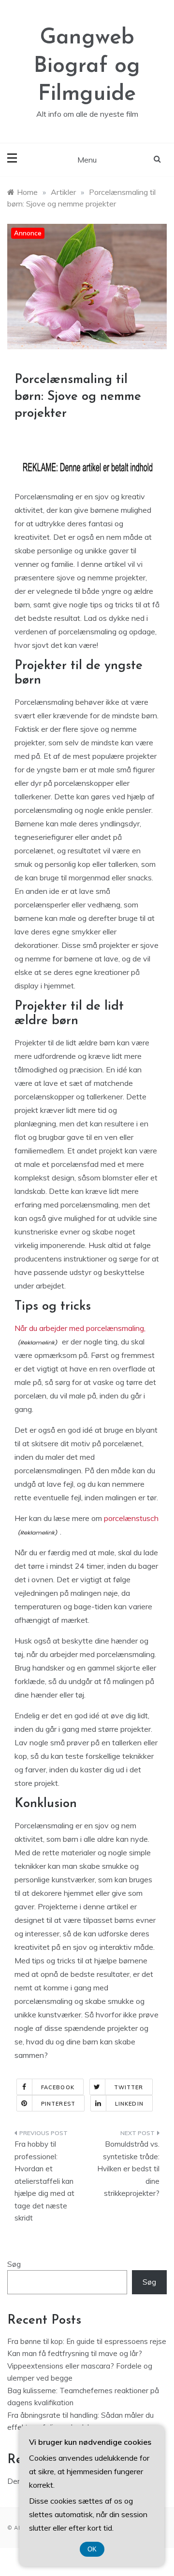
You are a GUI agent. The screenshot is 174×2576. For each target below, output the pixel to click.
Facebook (58, 2087)
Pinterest (58, 2104)
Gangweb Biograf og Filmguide (87, 66)
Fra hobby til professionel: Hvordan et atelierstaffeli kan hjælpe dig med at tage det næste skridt (44, 2181)
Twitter (129, 2087)
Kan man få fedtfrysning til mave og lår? (75, 2353)
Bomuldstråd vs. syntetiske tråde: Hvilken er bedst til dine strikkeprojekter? (128, 2169)
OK (92, 2549)
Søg (14, 2264)
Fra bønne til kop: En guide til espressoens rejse (87, 2341)
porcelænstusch (131, 1518)
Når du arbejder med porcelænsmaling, (80, 1328)
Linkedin (129, 2104)
